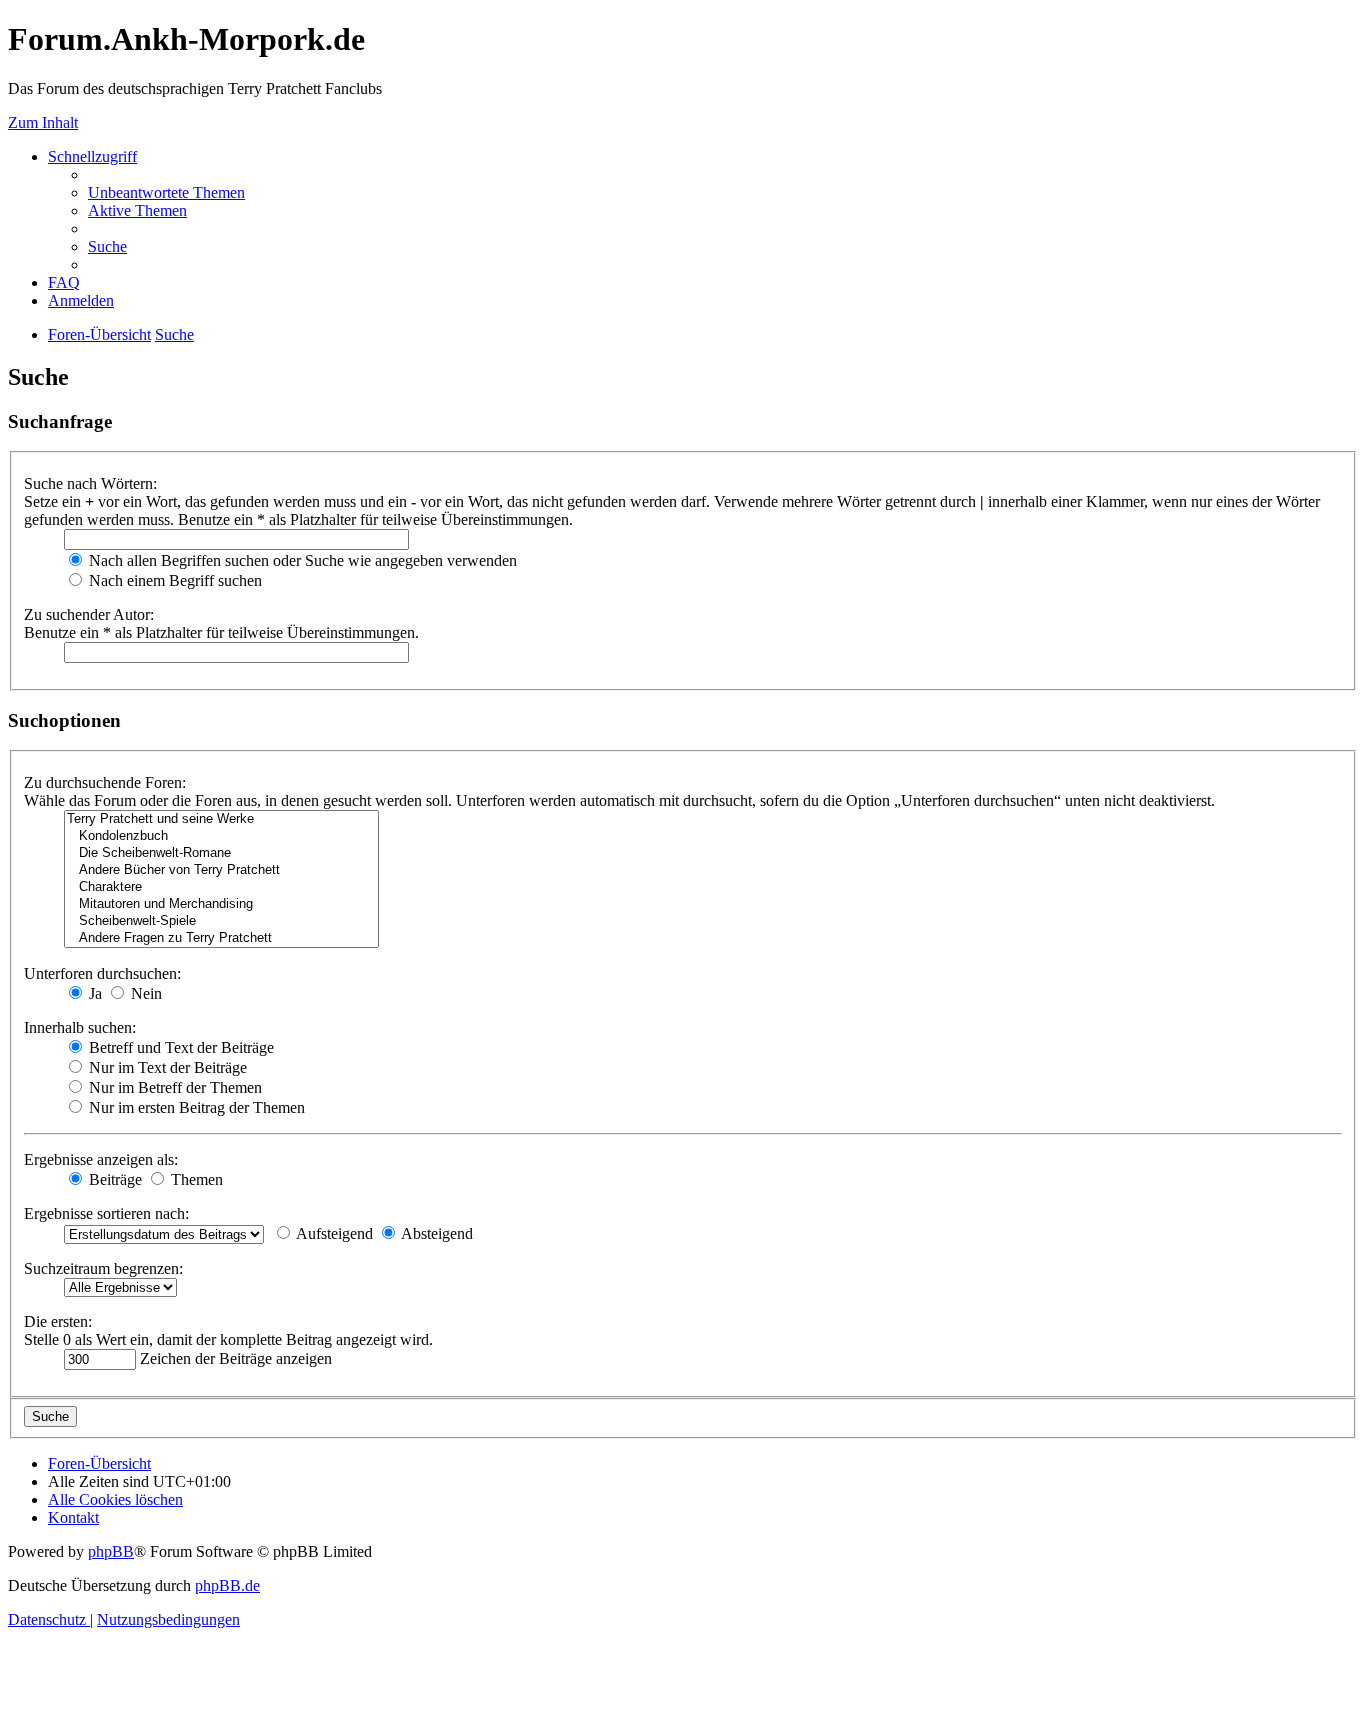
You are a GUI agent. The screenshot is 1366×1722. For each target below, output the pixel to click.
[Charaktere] (221, 887)
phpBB (111, 1551)
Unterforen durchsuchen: (102, 973)
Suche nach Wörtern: (90, 483)
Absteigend (435, 1233)
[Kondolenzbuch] (221, 836)
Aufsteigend (333, 1233)
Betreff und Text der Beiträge (179, 1047)
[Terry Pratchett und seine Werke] (221, 819)
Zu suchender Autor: (89, 614)
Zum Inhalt (43, 122)
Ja (93, 993)
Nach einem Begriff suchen (173, 580)
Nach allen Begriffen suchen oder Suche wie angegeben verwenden (301, 560)
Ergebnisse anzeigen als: (101, 1159)
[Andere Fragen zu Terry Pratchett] (221, 938)
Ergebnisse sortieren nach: (106, 1213)
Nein (144, 993)
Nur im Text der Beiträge (166, 1067)
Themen (195, 1179)
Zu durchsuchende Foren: (105, 782)
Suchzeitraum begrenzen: (103, 1268)
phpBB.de (227, 1585)
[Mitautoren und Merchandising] (221, 904)
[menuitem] (166, 192)
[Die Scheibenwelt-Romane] (221, 853)
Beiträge (113, 1179)
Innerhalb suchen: (80, 1027)
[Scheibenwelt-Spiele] (221, 921)
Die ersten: (58, 1321)
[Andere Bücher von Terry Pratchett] (221, 870)
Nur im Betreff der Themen (173, 1087)
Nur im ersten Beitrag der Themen (195, 1107)
